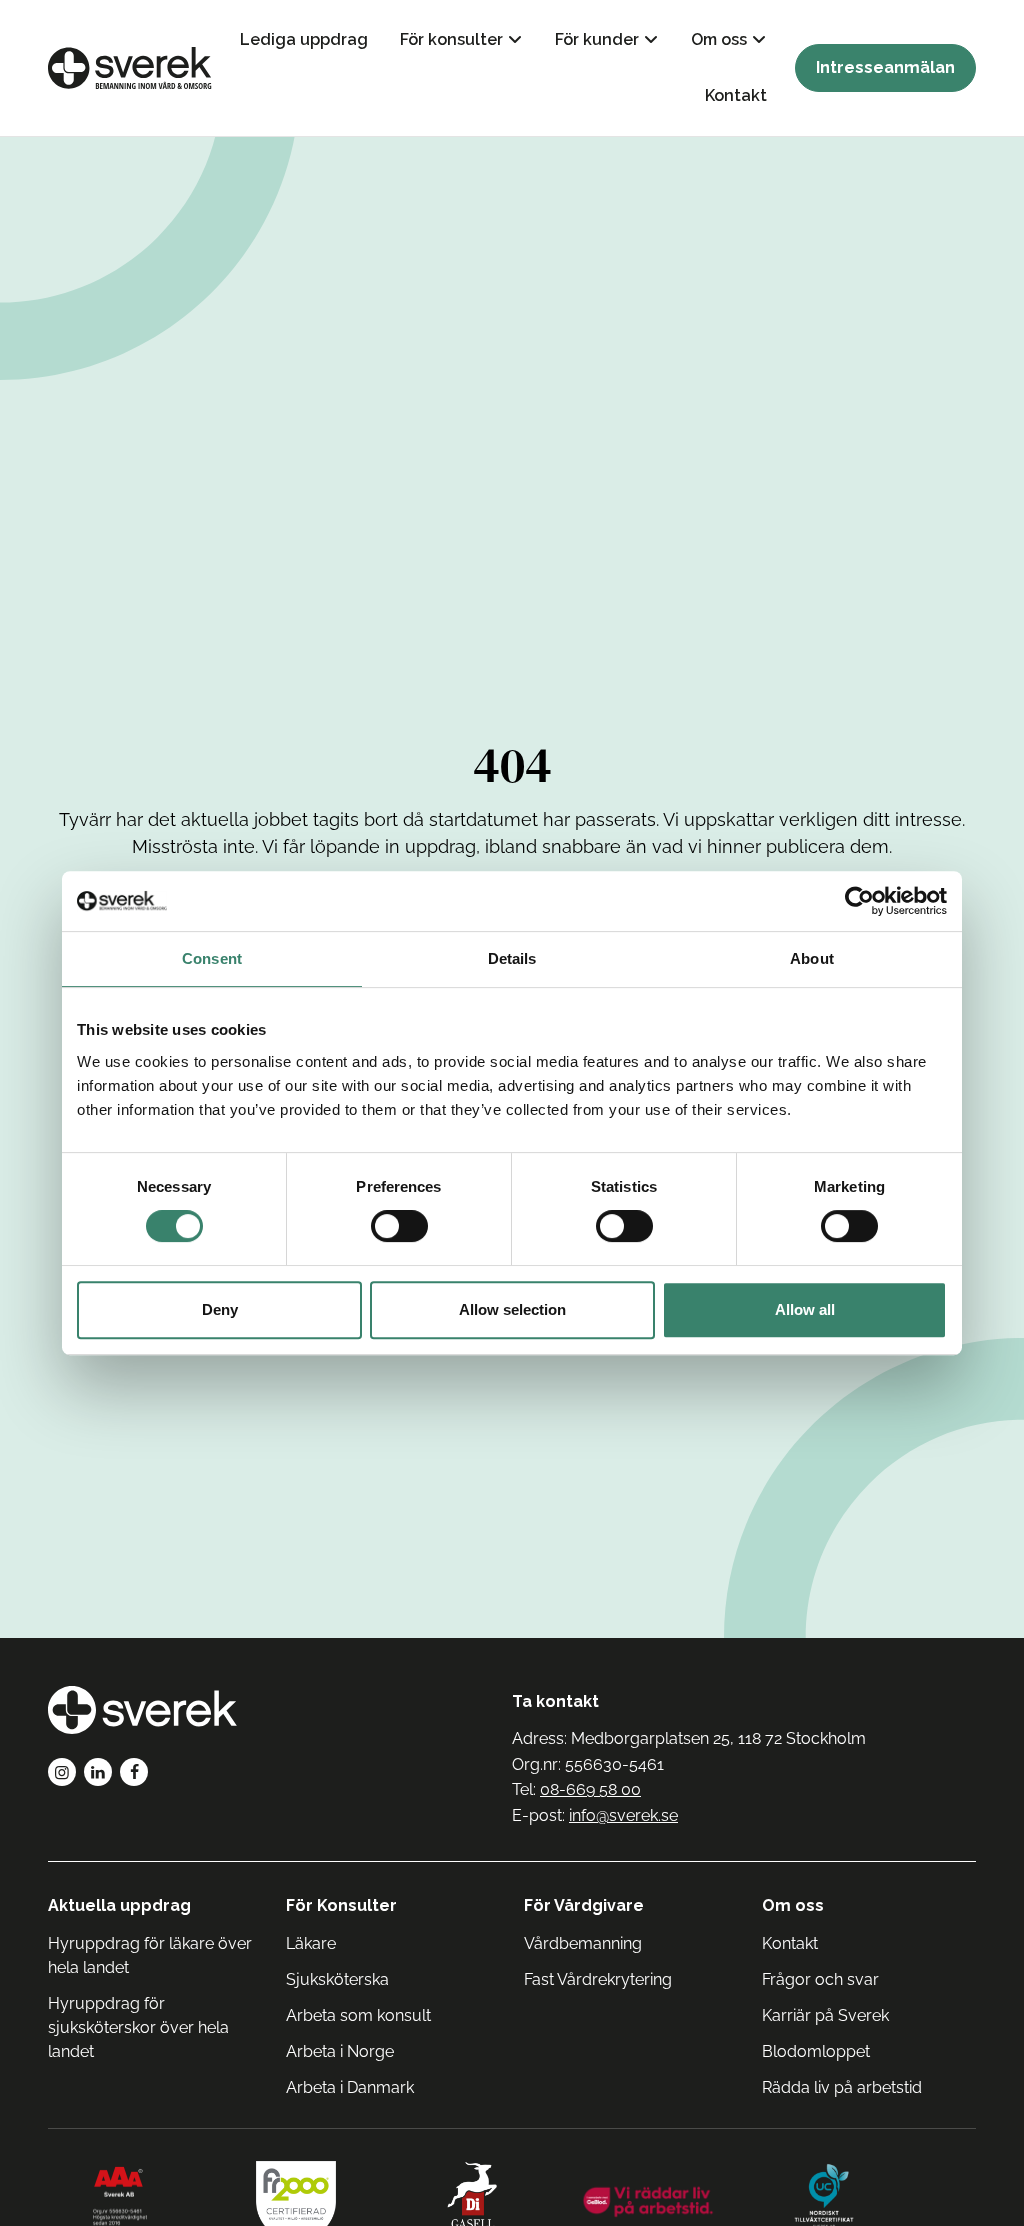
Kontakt (736, 95)
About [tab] (812, 958)
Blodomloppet (816, 2051)
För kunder (597, 39)
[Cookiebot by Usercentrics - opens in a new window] (859, 901)
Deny (220, 1309)
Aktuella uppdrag (119, 1905)
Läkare (311, 1943)
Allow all (805, 1309)
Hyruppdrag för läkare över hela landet (150, 1955)
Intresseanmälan (885, 67)
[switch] (399, 1226)
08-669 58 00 (590, 1789)
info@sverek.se (623, 1815)
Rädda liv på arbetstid (842, 2087)
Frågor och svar (820, 1979)
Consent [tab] (212, 958)
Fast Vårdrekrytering (598, 1979)
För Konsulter (341, 1905)
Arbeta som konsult (358, 2015)
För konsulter (451, 39)
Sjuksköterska (337, 1979)
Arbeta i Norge (340, 2051)
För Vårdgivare (584, 1905)
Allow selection (512, 1309)
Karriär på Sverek (825, 2015)
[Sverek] (130, 68)
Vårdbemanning (583, 1943)
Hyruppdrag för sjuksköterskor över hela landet (138, 2027)
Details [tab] (512, 958)
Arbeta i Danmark (350, 2087)
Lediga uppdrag (304, 39)
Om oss (719, 39)
